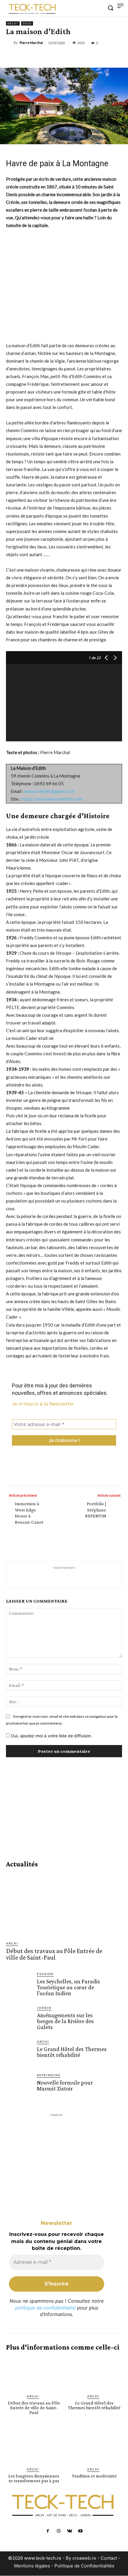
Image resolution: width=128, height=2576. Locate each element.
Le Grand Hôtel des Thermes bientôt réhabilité (72, 2052)
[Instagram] (59, 2531)
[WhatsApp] (44, 57)
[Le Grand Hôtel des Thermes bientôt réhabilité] (19, 2052)
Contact (109, 2558)
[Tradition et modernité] (94, 2446)
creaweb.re (84, 2558)
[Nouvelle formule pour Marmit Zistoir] (19, 2086)
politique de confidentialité (45, 2308)
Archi (13, 23)
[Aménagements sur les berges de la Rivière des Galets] (19, 2018)
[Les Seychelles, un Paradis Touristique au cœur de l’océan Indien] (19, 1985)
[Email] (72, 57)
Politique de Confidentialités (84, 2566)
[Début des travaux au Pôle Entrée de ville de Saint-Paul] (57, 1904)
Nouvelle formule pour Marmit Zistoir (65, 2085)
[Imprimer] (85, 57)
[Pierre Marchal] (10, 43)
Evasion (45, 1974)
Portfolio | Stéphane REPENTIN (96, 1510)
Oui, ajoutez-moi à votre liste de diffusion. (51, 1736)
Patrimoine (49, 2075)
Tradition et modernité (94, 2476)
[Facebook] (31, 57)
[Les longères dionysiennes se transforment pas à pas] (34, 2446)
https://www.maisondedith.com (52, 799)
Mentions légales (32, 2566)
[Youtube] (80, 2531)
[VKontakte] (69, 2531)
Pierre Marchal (31, 43)
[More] (99, 57)
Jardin (44, 2008)
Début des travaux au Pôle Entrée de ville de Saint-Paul (54, 1954)
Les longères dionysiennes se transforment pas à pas (34, 2478)
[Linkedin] (58, 57)
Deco (27, 23)
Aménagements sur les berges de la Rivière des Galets (65, 2021)
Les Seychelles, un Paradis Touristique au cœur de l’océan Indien (68, 1987)
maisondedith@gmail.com (49, 791)
